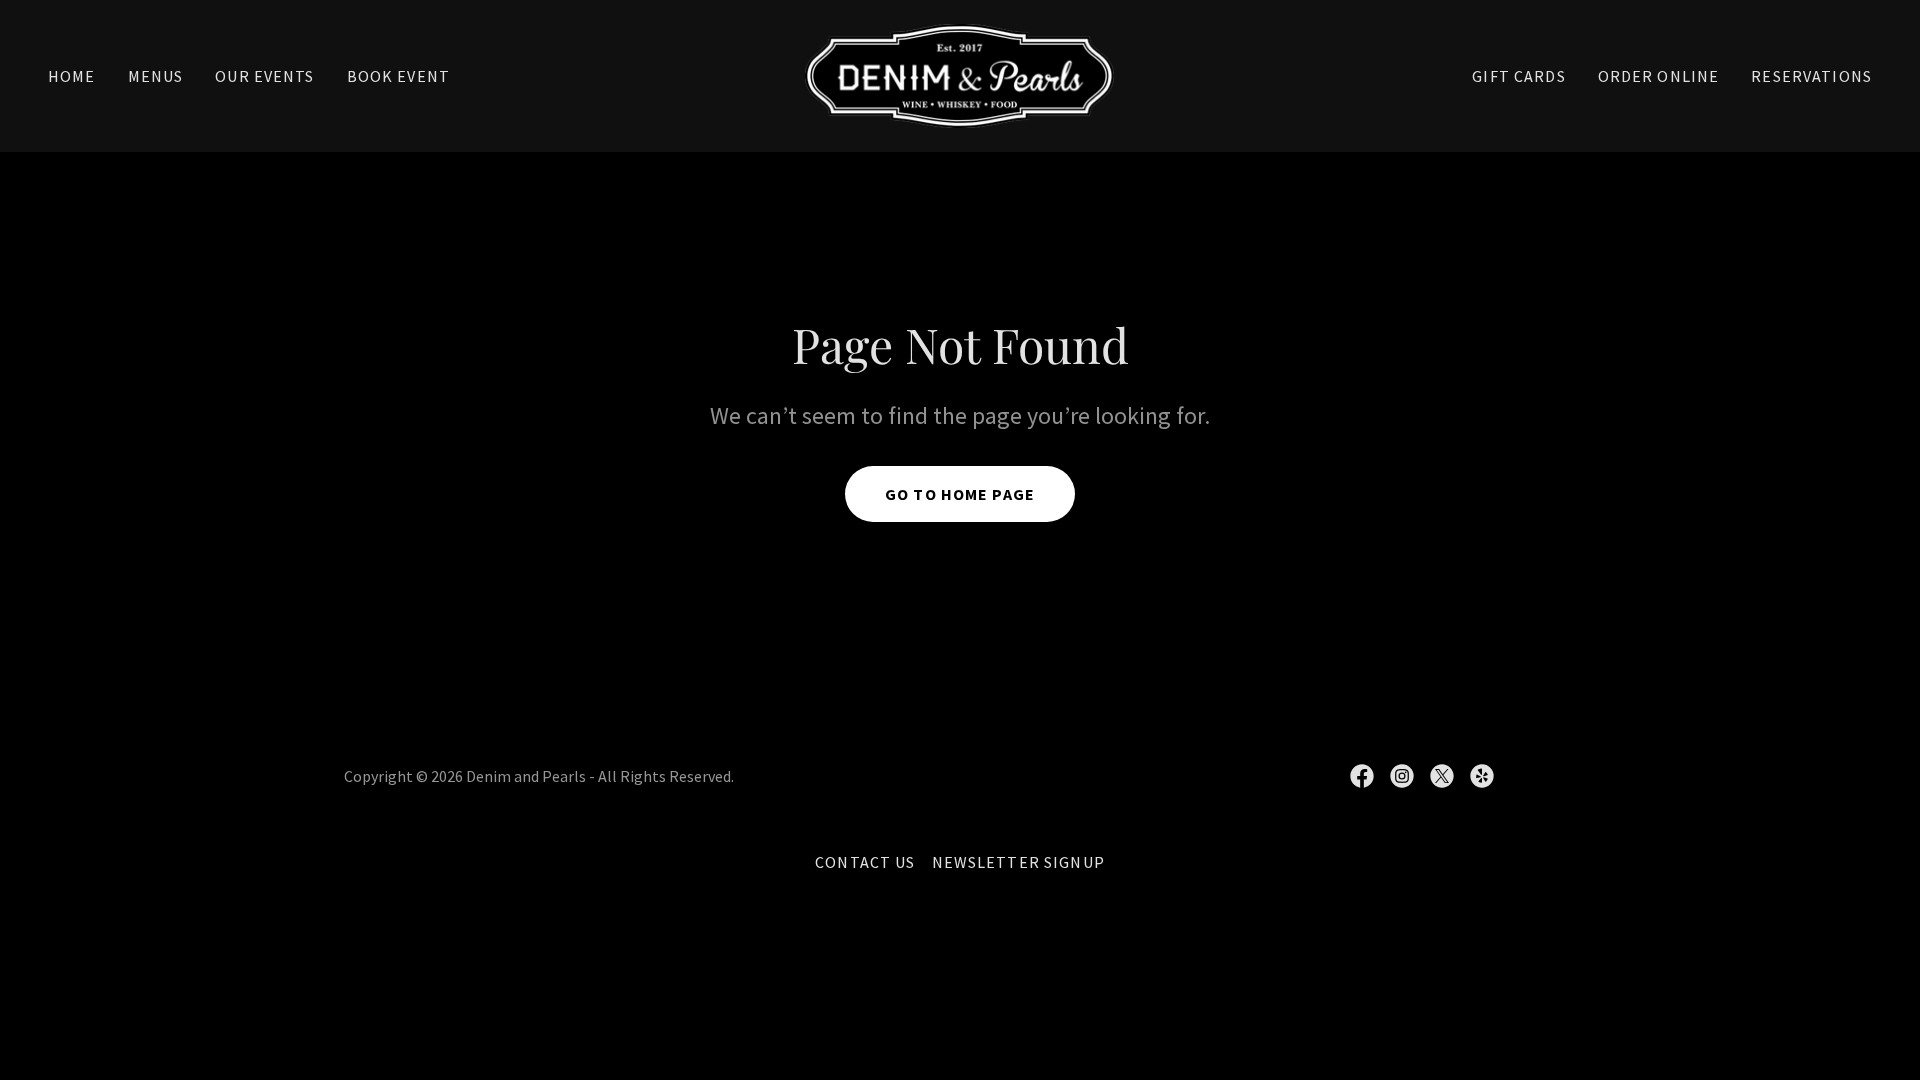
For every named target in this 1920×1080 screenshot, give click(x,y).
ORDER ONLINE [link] (1659, 76)
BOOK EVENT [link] (398, 76)
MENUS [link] (156, 76)
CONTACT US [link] (865, 862)
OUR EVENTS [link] (264, 76)
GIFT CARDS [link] (1518, 76)
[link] (959, 73)
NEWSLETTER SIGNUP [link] (1018, 862)
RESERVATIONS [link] (1811, 76)
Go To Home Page (960, 494)
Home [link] (72, 76)
